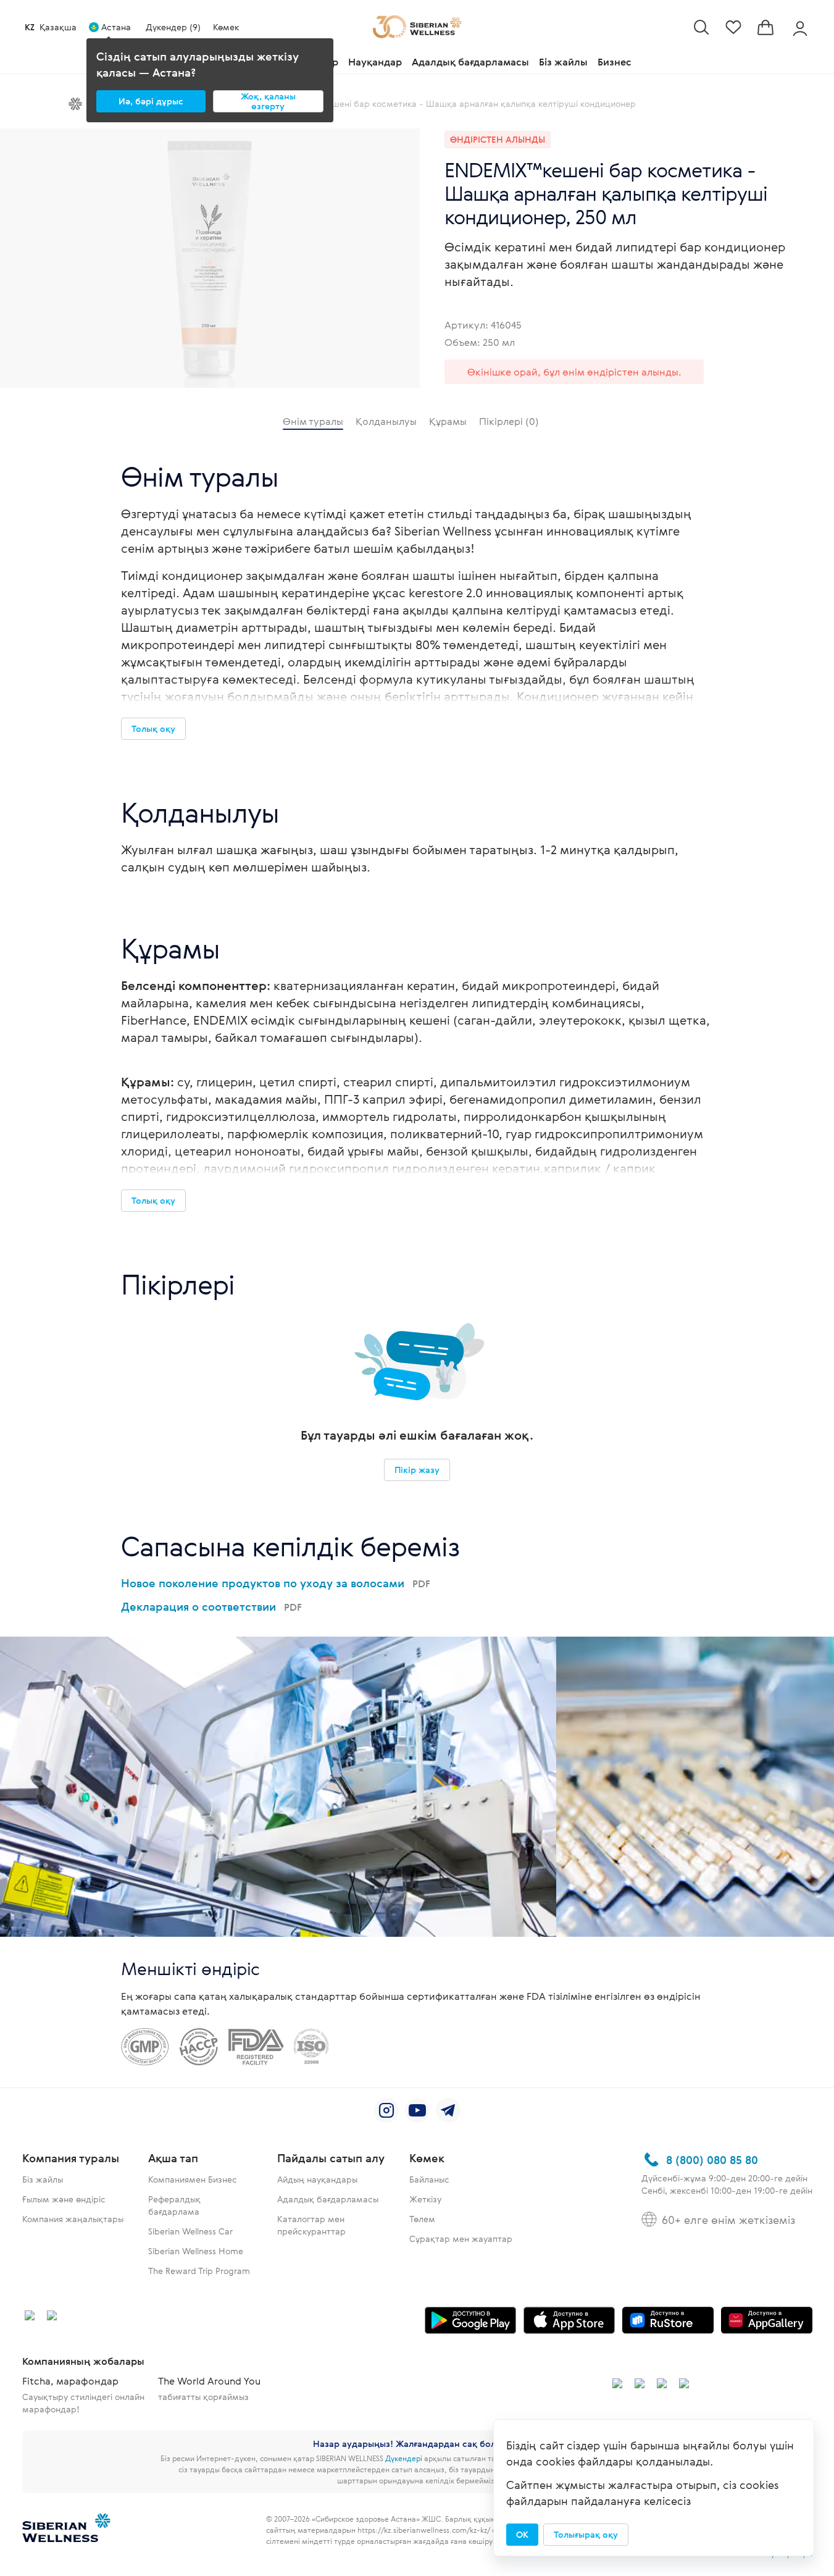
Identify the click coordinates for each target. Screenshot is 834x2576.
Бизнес (615, 62)
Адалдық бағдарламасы (470, 62)
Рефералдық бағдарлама (174, 2205)
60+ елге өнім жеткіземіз (728, 2220)
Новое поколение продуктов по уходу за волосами (276, 1583)
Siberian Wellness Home (196, 2251)
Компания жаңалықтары (73, 2219)
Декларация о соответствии (211, 1606)
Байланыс (429, 2179)
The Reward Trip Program (199, 2271)
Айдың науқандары (317, 2179)
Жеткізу (425, 2199)
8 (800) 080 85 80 (712, 2160)
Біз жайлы (563, 62)
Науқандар (375, 62)
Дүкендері (404, 2458)
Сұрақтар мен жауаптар (461, 2238)
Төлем (422, 2219)
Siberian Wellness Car (190, 2231)
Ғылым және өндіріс (64, 2199)
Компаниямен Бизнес (193, 2179)
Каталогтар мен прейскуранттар (311, 2225)
